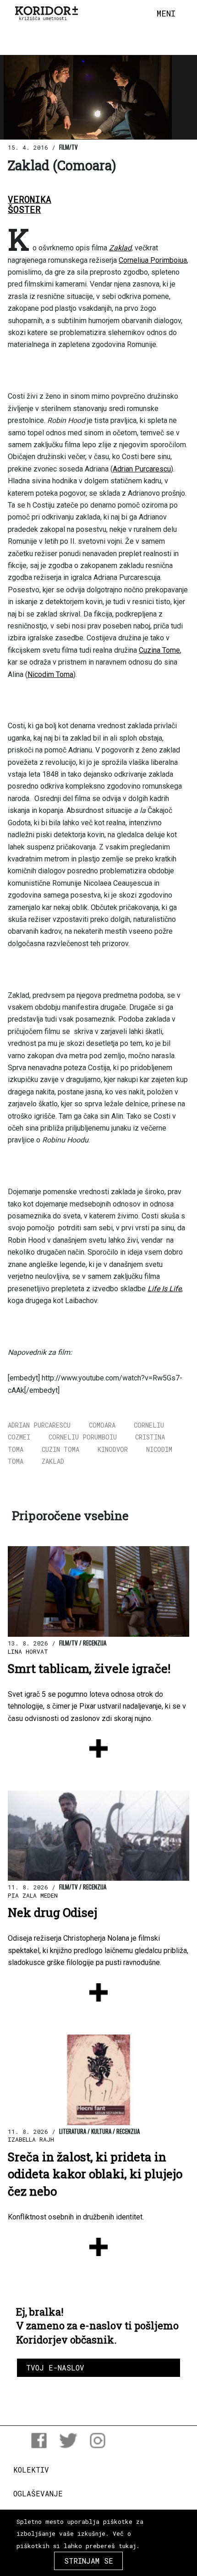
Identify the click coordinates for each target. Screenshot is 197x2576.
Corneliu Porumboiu (83, 1437)
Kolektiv (31, 2470)
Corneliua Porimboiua (153, 260)
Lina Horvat (28, 1651)
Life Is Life (164, 1289)
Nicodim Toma (50, 674)
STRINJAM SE (89, 2561)
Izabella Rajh (31, 2139)
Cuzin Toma (60, 1449)
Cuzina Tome (159, 650)
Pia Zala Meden (33, 1895)
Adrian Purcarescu (142, 469)
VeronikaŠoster (30, 205)
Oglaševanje (38, 2493)
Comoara (102, 1425)
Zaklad (120, 248)
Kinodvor (113, 1449)
